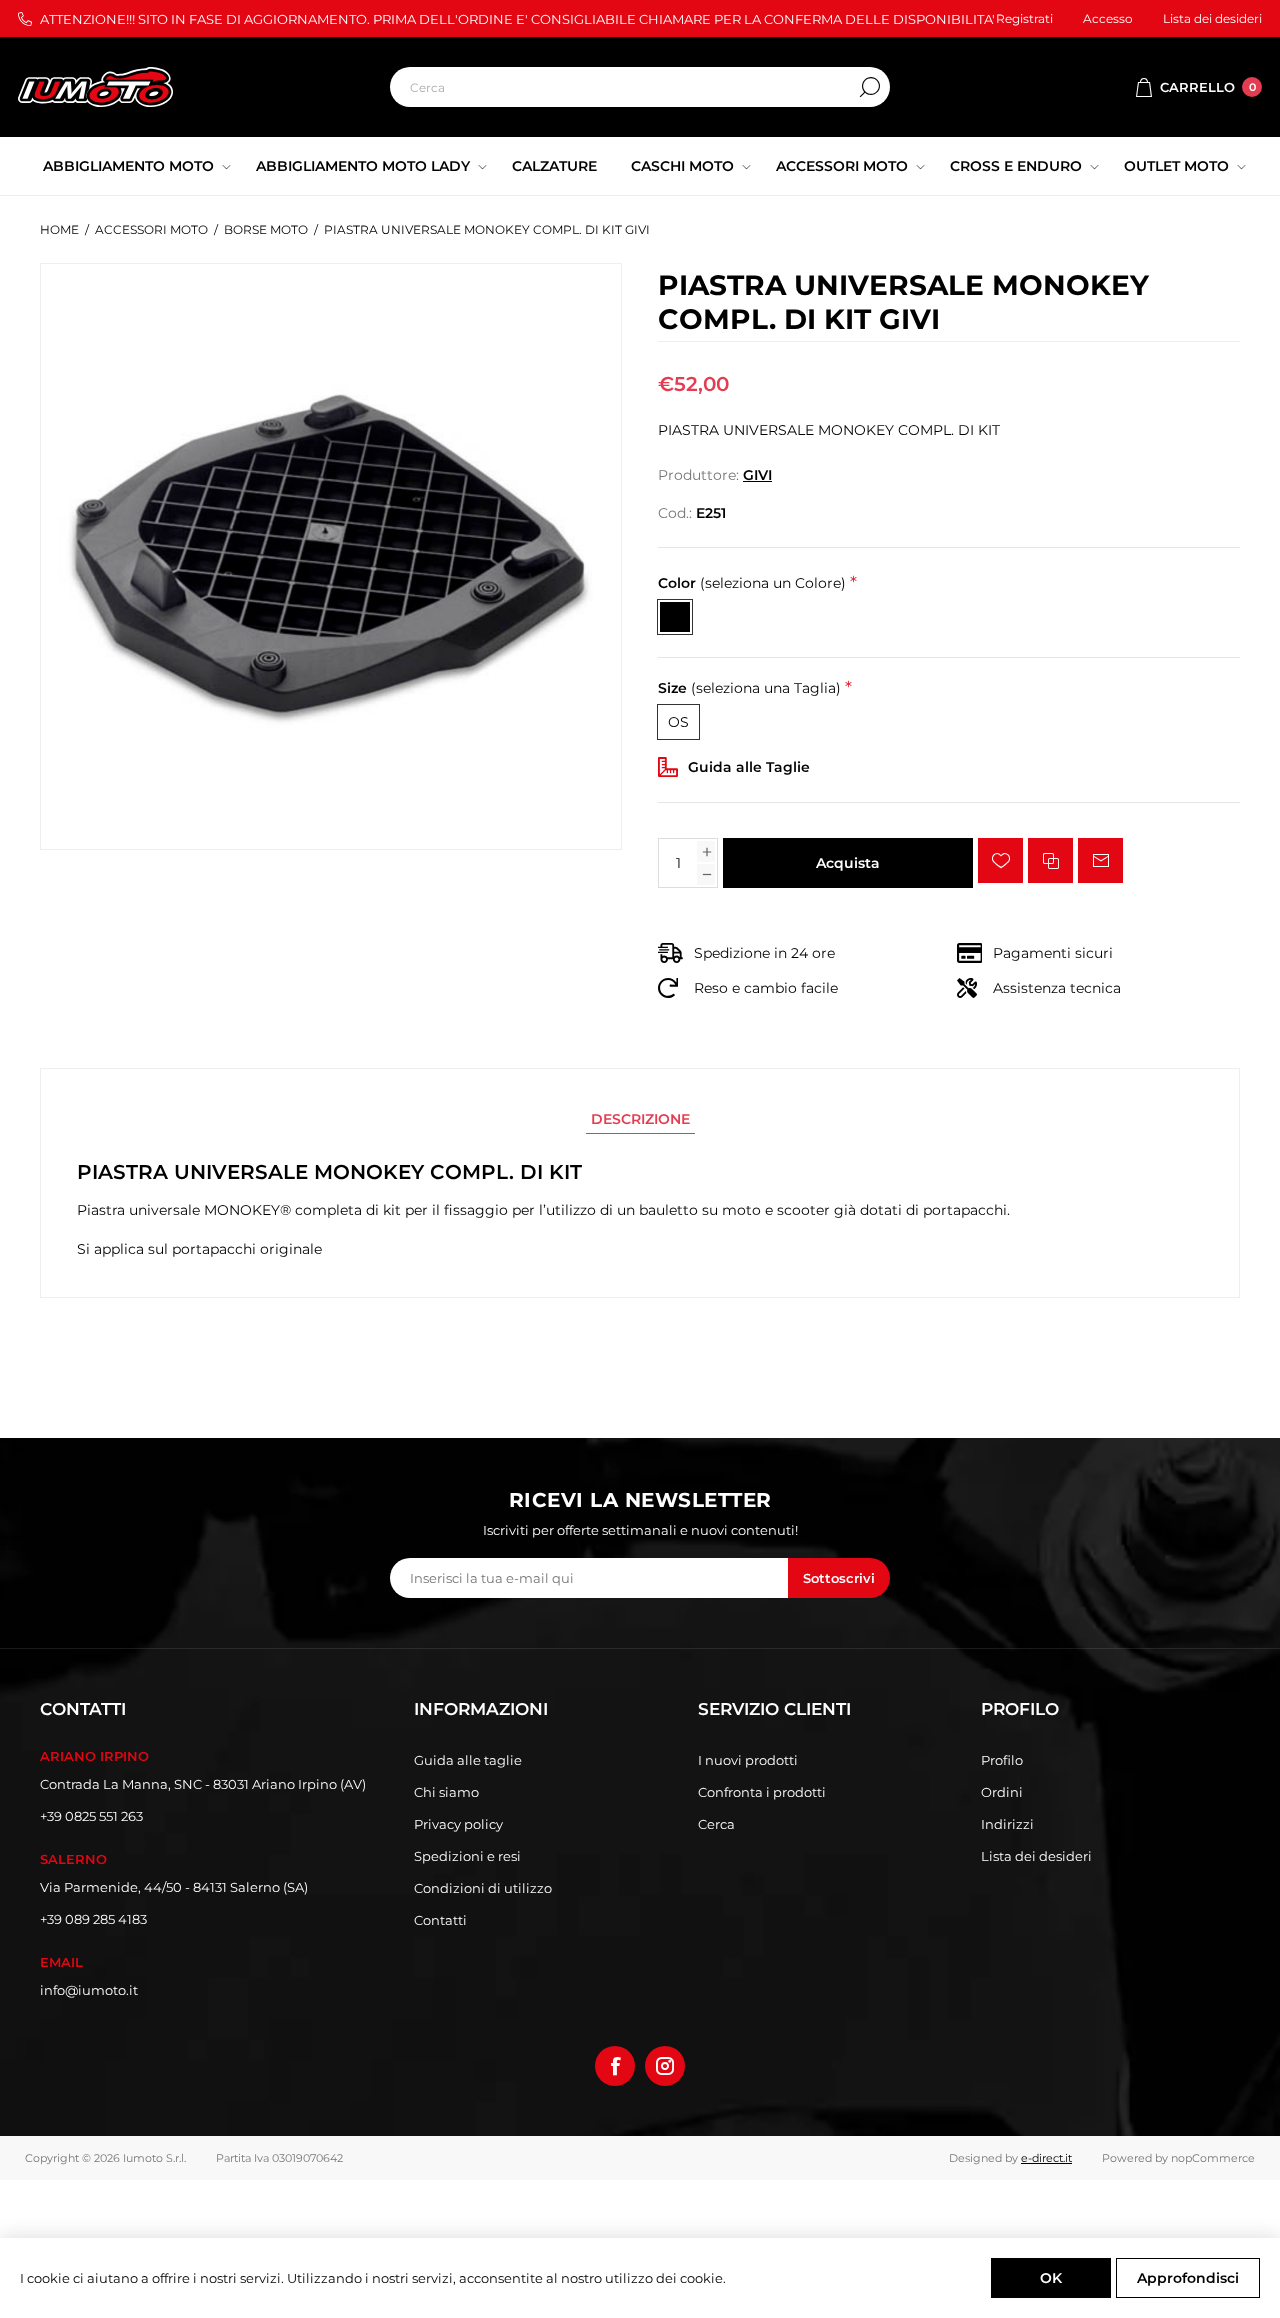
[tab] (640, 1119)
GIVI (757, 475)
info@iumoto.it (89, 1990)
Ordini (1002, 1792)
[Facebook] (615, 2066)
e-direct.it (1046, 2158)
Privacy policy (458, 1824)
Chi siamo (446, 1792)
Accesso (1108, 18)
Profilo (1002, 1760)
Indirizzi (1007, 1824)
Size (749, 688)
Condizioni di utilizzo (483, 1888)
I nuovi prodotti (748, 1760)
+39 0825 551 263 (91, 1816)
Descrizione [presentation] (640, 1119)
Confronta (1050, 860)
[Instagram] (665, 2066)
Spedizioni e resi (467, 1856)
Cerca (870, 87)
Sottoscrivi (839, 1578)
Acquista (848, 863)
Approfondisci (1188, 2278)
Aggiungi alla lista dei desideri (1000, 860)
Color (752, 583)
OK (1051, 2278)
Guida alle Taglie (749, 767)
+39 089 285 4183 (93, 1919)
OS (678, 722)
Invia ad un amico (1100, 860)
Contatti (440, 1920)
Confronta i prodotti (762, 1792)
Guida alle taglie (468, 1760)
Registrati (1024, 18)
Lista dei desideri (1036, 1856)
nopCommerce (1213, 2158)
